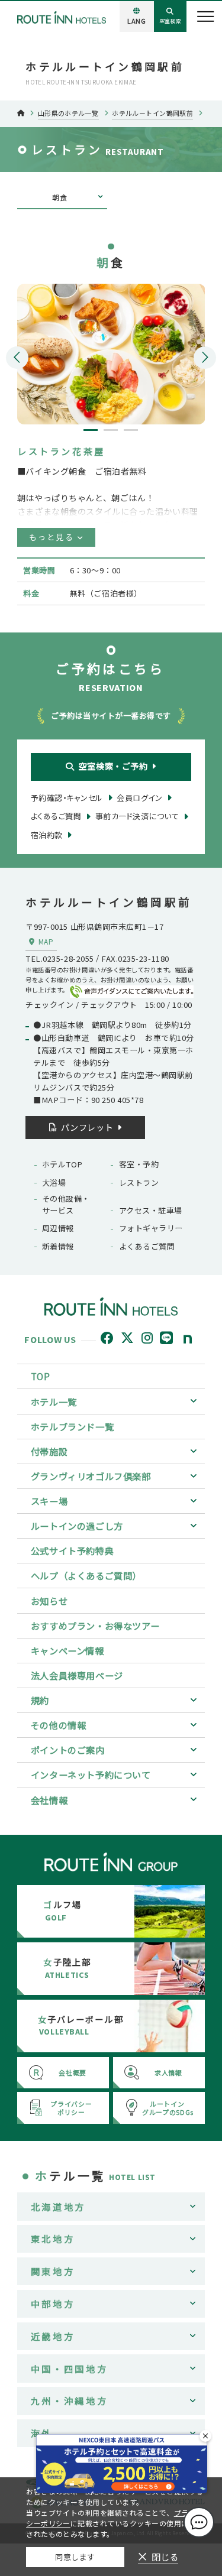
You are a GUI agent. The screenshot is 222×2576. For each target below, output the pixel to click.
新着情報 (58, 1246)
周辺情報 (58, 1228)
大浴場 (54, 1182)
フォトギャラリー (151, 1228)
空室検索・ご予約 (113, 766)
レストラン (139, 1182)
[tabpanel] (111, 354)
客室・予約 (139, 1164)
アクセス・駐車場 (150, 1210)
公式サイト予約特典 (72, 1550)
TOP (41, 1376)
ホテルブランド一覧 (72, 1426)
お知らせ (49, 1601)
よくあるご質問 (147, 1246)
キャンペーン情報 (67, 1650)
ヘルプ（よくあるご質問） (86, 1575)
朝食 (59, 197)
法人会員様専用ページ (77, 1675)
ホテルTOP (62, 1164)
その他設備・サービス (66, 1204)
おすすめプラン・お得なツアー (95, 1626)
